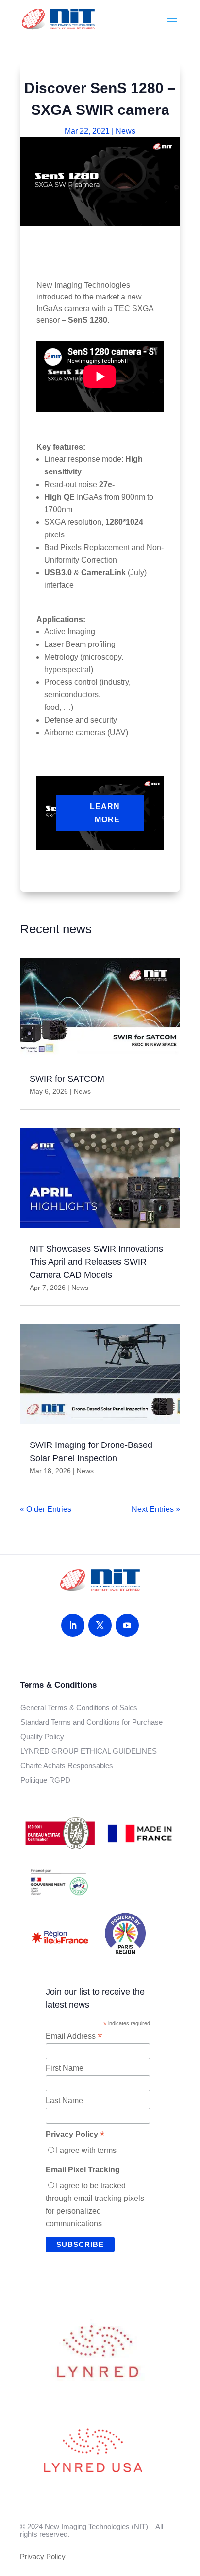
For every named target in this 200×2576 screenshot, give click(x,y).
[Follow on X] (100, 1625)
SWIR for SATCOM (67, 1079)
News (125, 131)
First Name (65, 2068)
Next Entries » (156, 1509)
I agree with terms (86, 2150)
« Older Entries (46, 1509)
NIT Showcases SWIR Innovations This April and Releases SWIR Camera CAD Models (96, 1262)
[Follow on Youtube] (127, 1625)
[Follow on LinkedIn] (73, 1625)
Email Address (74, 2036)
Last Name (64, 2100)
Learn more (105, 813)
